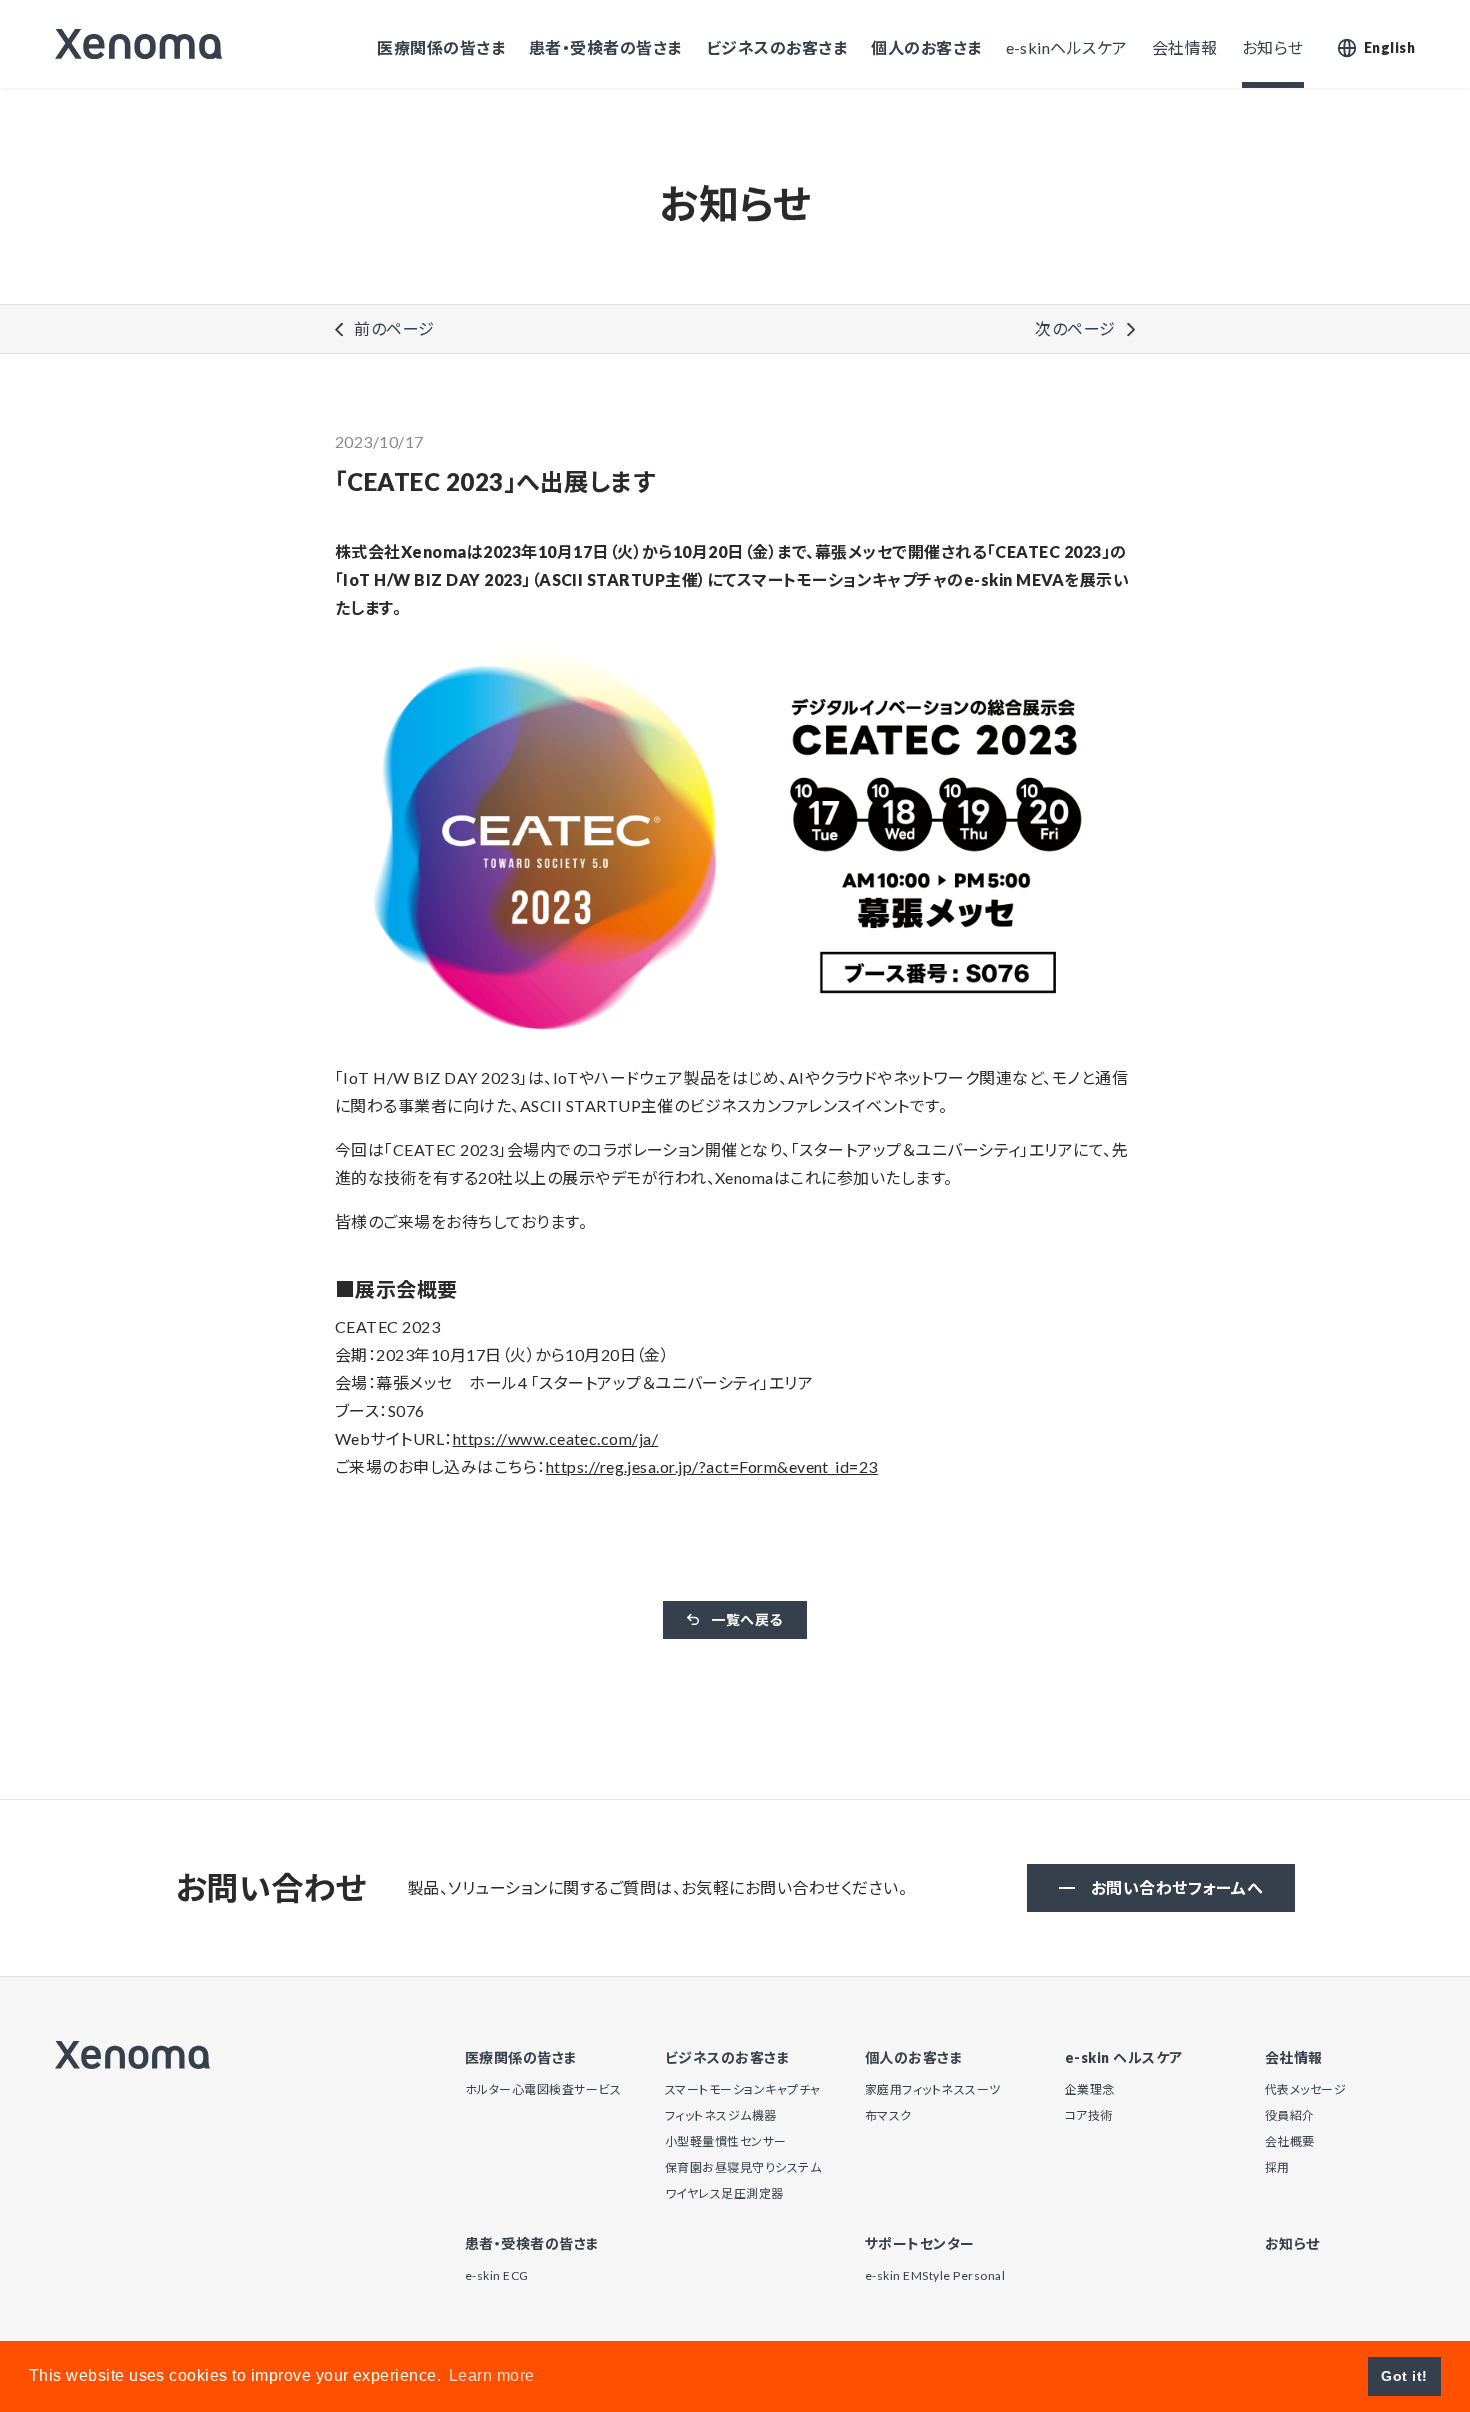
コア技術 (1089, 2115)
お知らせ (1273, 47)
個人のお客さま (926, 47)
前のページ (394, 329)
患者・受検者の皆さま (605, 47)
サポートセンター (920, 2244)
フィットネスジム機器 (721, 2115)
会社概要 (1290, 2141)
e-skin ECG (497, 2275)
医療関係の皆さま (441, 47)
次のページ (1075, 329)
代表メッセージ (1305, 2089)
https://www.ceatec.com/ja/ (555, 1438)
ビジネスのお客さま (776, 47)
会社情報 (1185, 47)
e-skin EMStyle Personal (935, 2275)
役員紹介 (1290, 2115)
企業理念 (1090, 2089)
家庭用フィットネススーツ (933, 2089)
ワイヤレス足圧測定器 (724, 2193)
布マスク (888, 2115)
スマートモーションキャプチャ (743, 2089)
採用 (1277, 2167)
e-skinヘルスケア (1067, 47)
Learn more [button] (492, 2375)
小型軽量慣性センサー (726, 2141)
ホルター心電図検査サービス (543, 2089)
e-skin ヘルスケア (1124, 2058)
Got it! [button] (1404, 2376)
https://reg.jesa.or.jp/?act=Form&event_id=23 (712, 1466)
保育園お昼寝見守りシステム (743, 2167)
